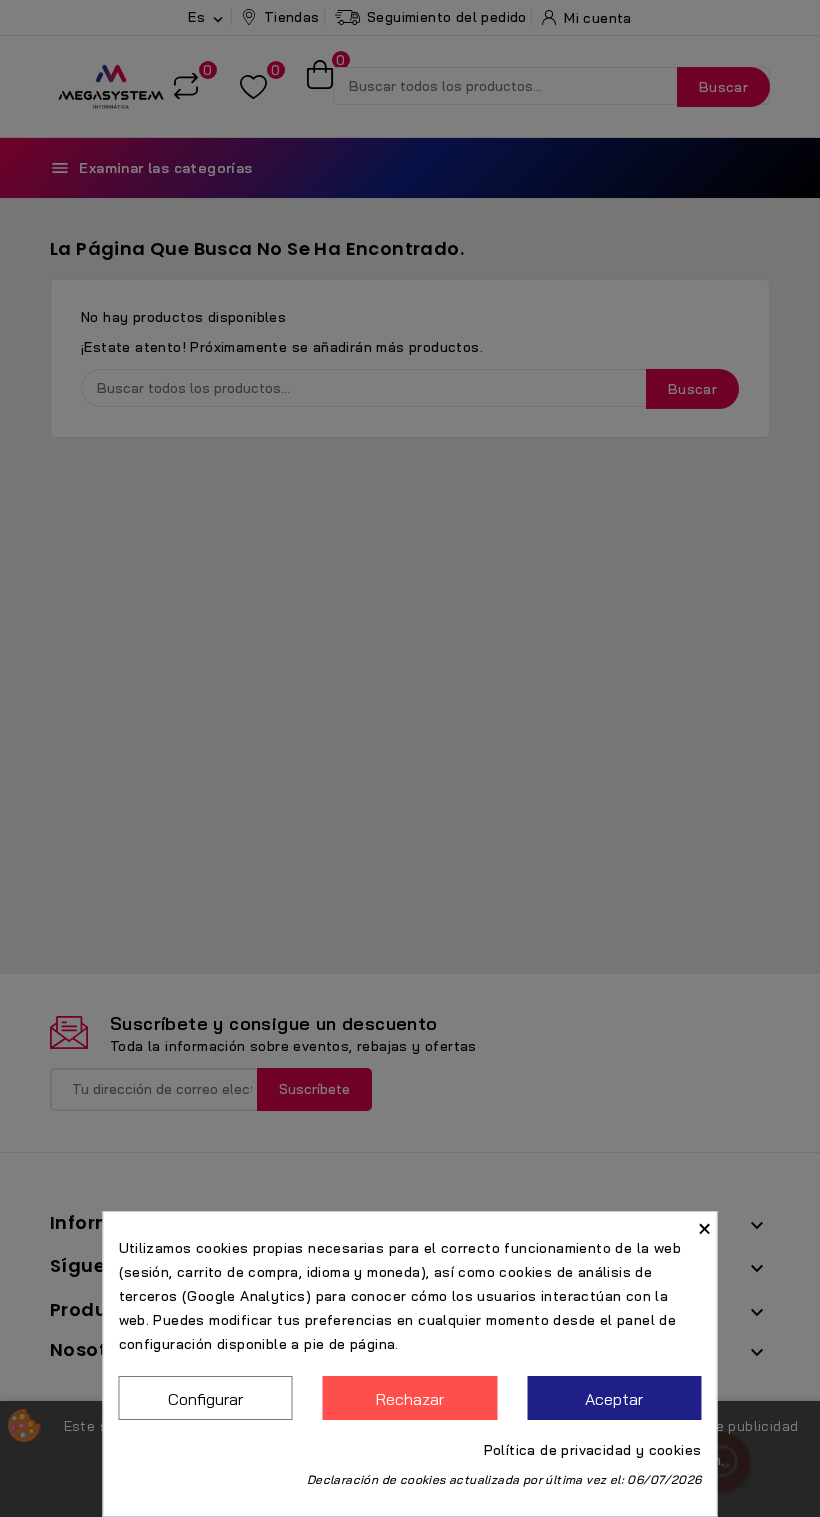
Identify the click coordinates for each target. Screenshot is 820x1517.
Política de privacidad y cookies (593, 1450)
